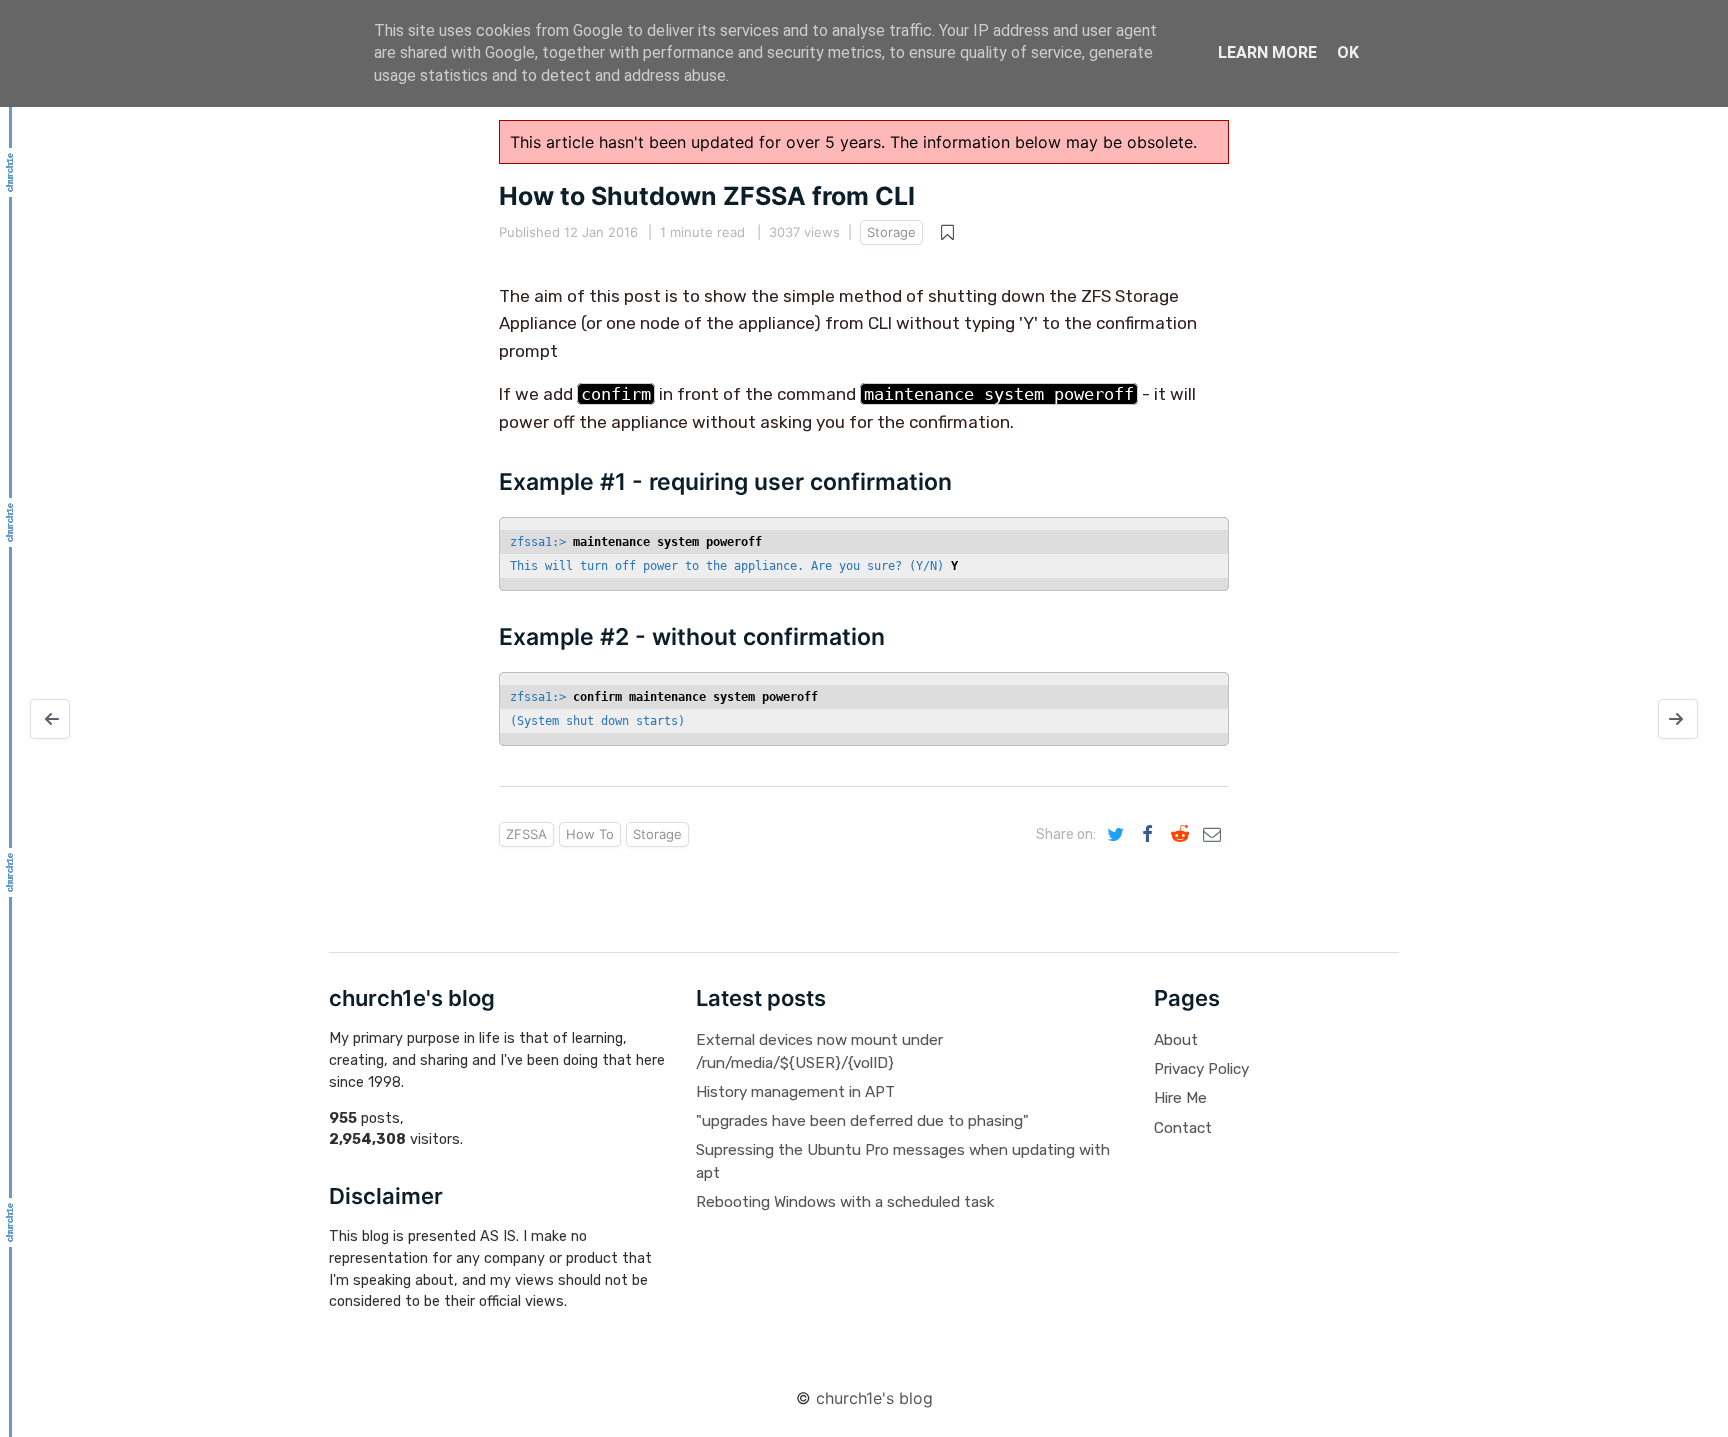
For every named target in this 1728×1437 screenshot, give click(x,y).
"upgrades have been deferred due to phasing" (862, 1121)
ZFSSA (526, 834)
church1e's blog (874, 1398)
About (1176, 1040)
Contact (1183, 1128)
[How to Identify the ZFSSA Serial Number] (50, 719)
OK (1348, 52)
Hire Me (1180, 1098)
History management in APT (795, 1092)
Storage (891, 232)
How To (590, 834)
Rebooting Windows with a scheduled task (845, 1202)
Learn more (1267, 52)
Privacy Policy (1201, 1069)
